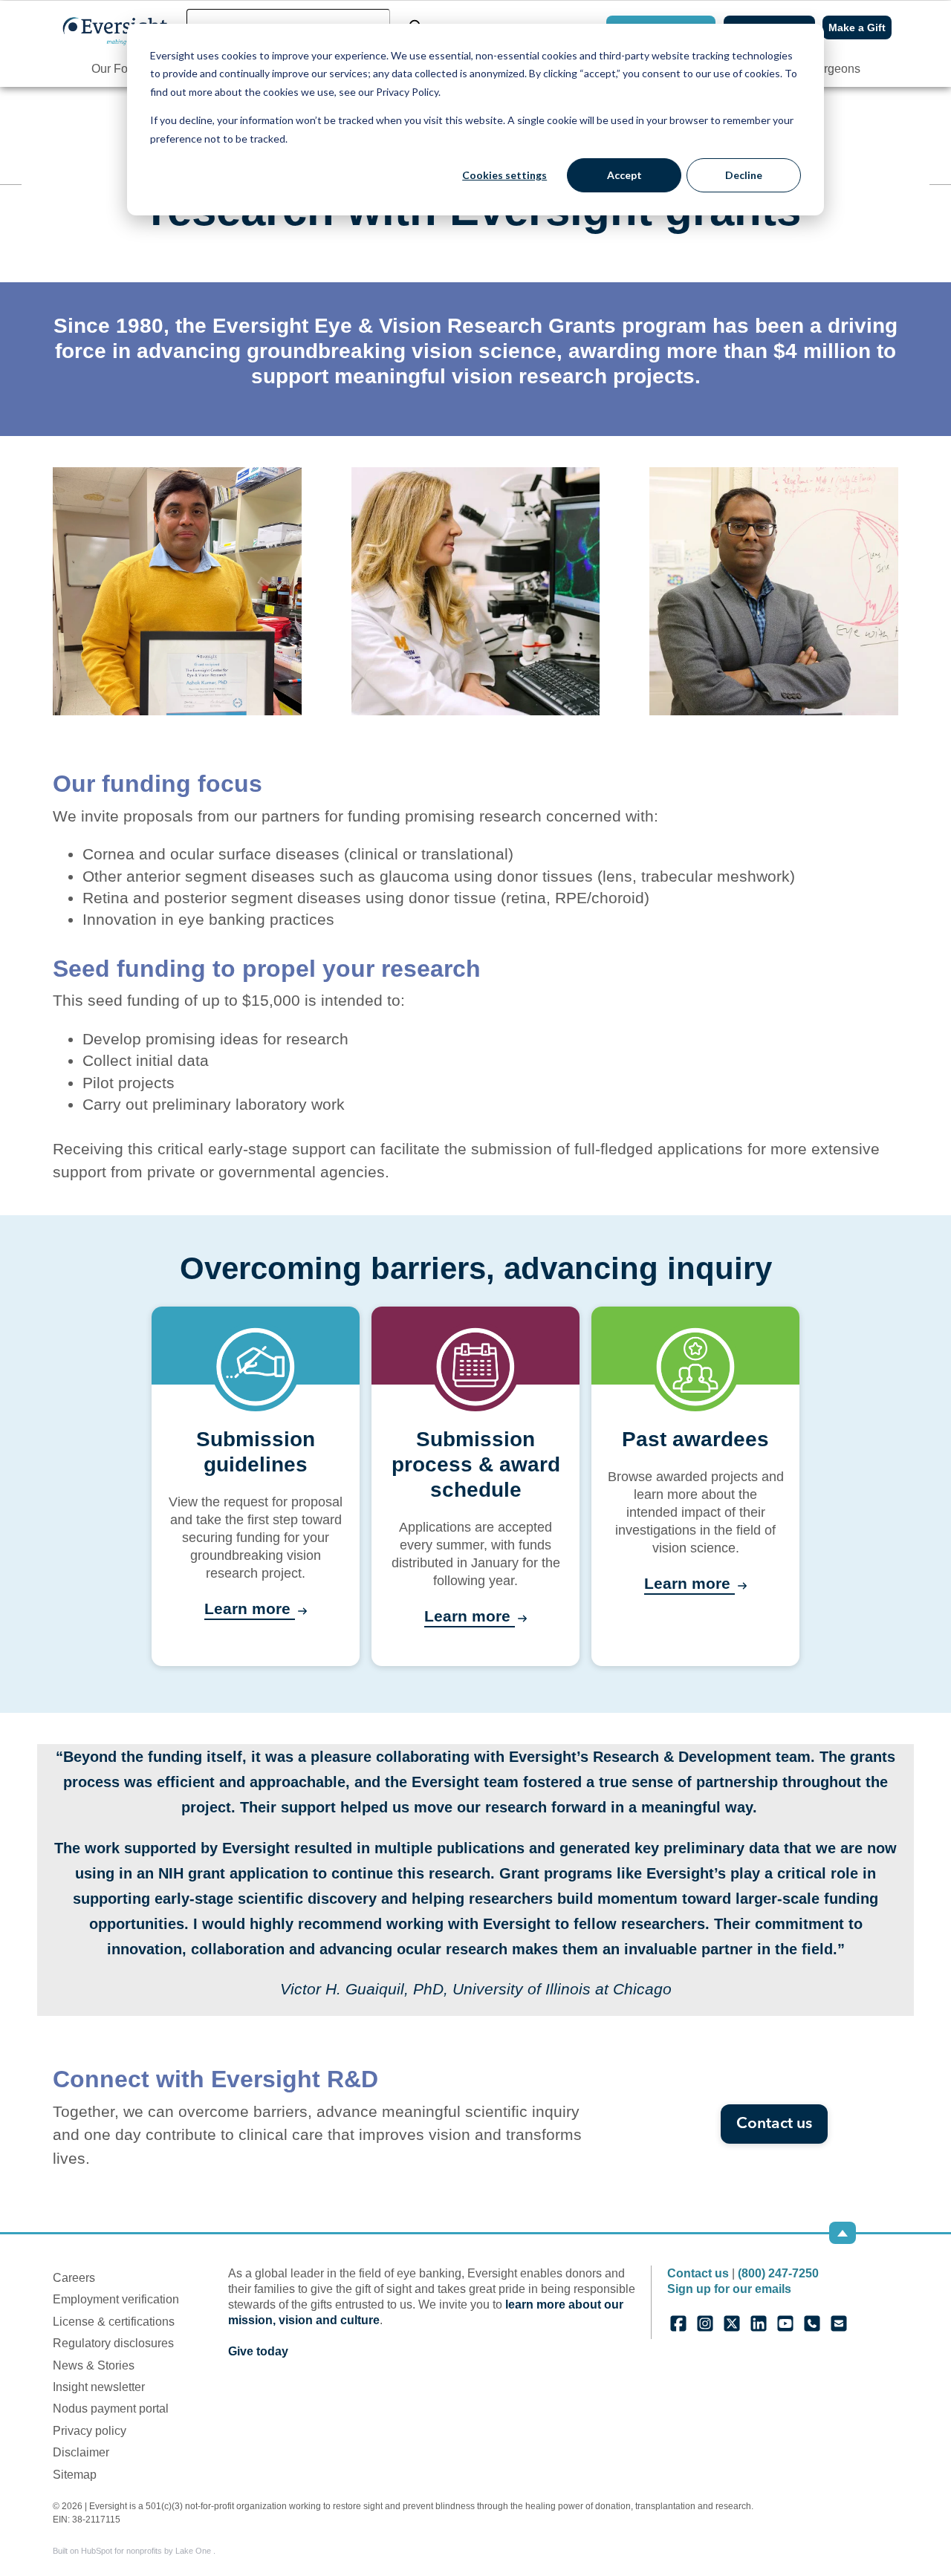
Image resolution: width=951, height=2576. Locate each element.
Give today (258, 2351)
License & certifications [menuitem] (114, 2322)
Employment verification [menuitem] (116, 2299)
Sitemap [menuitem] (75, 2475)
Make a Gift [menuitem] (857, 27)
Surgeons (835, 69)
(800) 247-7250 (778, 2273)
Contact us (774, 2124)
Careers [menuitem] (74, 2278)
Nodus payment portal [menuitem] (111, 2409)
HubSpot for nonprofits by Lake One (147, 2551)
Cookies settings (504, 175)
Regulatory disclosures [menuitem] (113, 2343)
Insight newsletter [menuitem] (99, 2387)
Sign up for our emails (729, 2289)
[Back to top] (843, 2233)
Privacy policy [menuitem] (90, 2431)
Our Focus (119, 69)
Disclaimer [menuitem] (81, 2452)
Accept (624, 175)
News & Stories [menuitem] (94, 2365)
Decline (744, 175)
